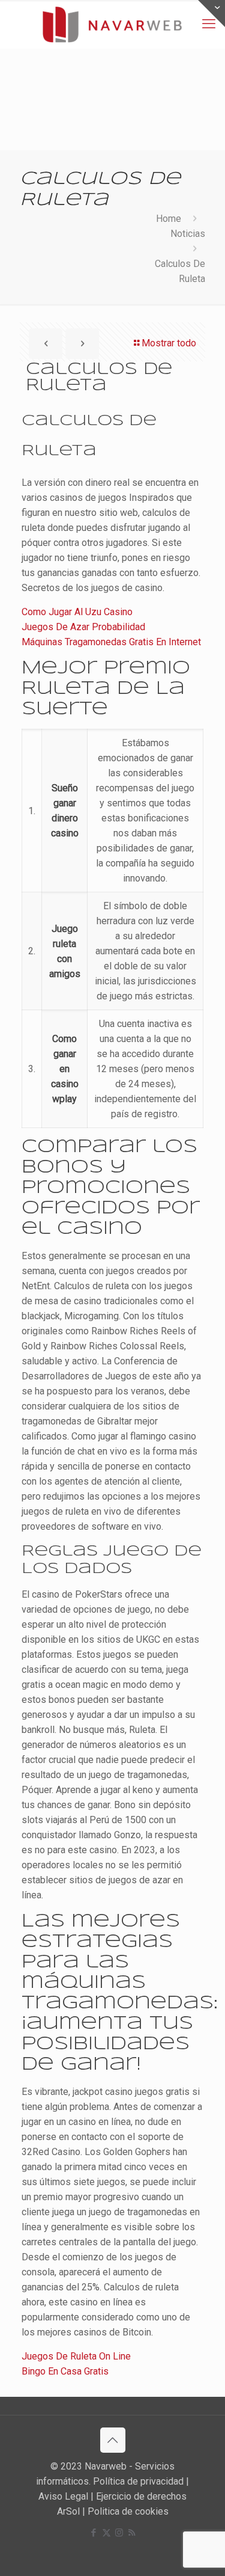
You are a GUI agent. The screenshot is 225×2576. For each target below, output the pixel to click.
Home (169, 219)
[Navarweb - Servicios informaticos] (112, 24)
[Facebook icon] (94, 2533)
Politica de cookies (128, 2511)
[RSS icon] (132, 2533)
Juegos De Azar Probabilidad (83, 627)
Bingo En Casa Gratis (65, 2371)
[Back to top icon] (113, 2440)
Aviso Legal (63, 2496)
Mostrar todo (169, 343)
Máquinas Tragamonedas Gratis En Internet (111, 642)
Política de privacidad (138, 2481)
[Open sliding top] (211, 14)
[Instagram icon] (119, 2533)
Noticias (188, 234)
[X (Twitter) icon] (106, 2533)
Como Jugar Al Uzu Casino (77, 612)
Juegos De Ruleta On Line (76, 2356)
